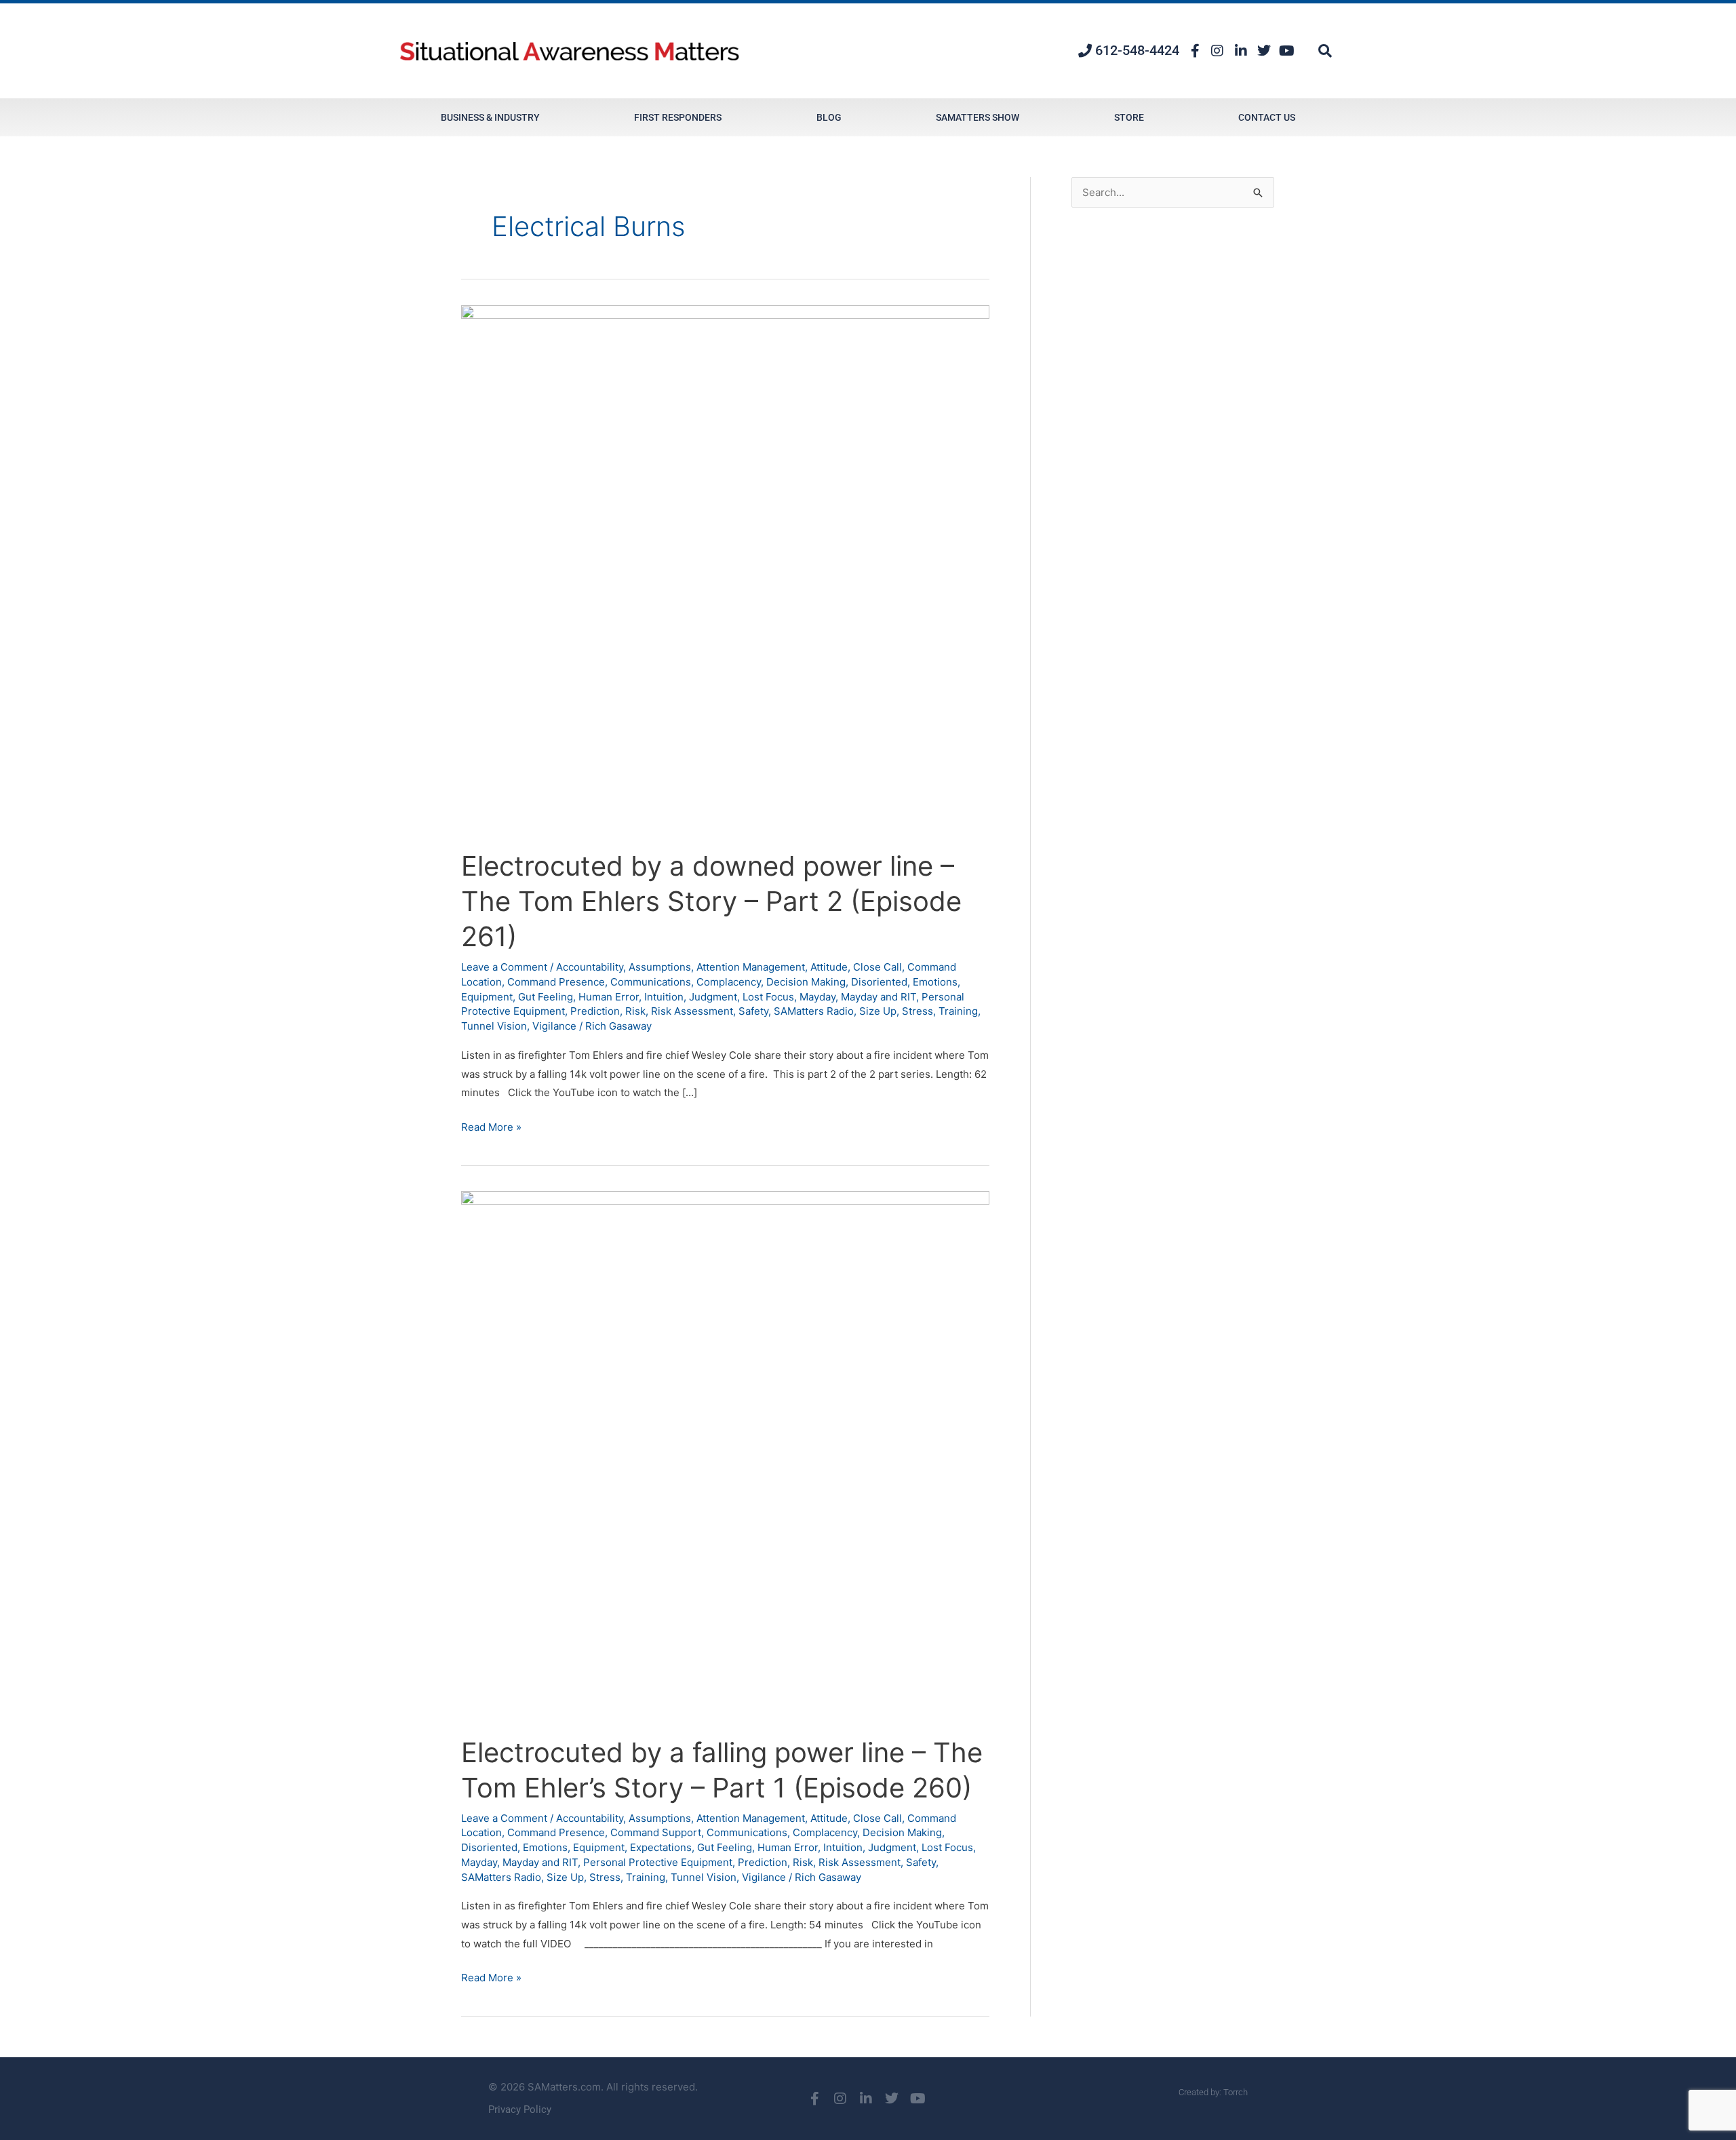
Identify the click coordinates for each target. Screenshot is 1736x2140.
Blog (829, 117)
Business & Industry (490, 117)
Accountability (590, 967)
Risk (635, 1011)
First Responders (678, 117)
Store (1129, 117)
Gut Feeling (546, 997)
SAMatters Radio (814, 1011)
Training (958, 1011)
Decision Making (806, 982)
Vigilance (554, 1026)
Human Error (609, 997)
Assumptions (660, 967)
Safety (753, 1011)
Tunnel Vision (494, 1026)
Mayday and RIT (879, 997)
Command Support (656, 1832)
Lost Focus (768, 997)
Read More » (491, 1126)
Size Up (878, 1011)
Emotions (935, 982)
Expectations (661, 1847)
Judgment (713, 997)
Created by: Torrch (1213, 2092)
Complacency (729, 982)
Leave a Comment (504, 967)
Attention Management (751, 967)
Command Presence (556, 982)
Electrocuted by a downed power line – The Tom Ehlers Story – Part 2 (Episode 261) (711, 901)
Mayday (817, 997)
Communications (651, 982)
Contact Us (1267, 117)
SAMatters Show (978, 117)
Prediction (595, 1011)
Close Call (877, 967)
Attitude (829, 967)
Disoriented (879, 982)
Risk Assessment (692, 1011)
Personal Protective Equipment (658, 1862)
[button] (1325, 51)
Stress (918, 1011)
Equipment (487, 997)
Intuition (664, 997)
